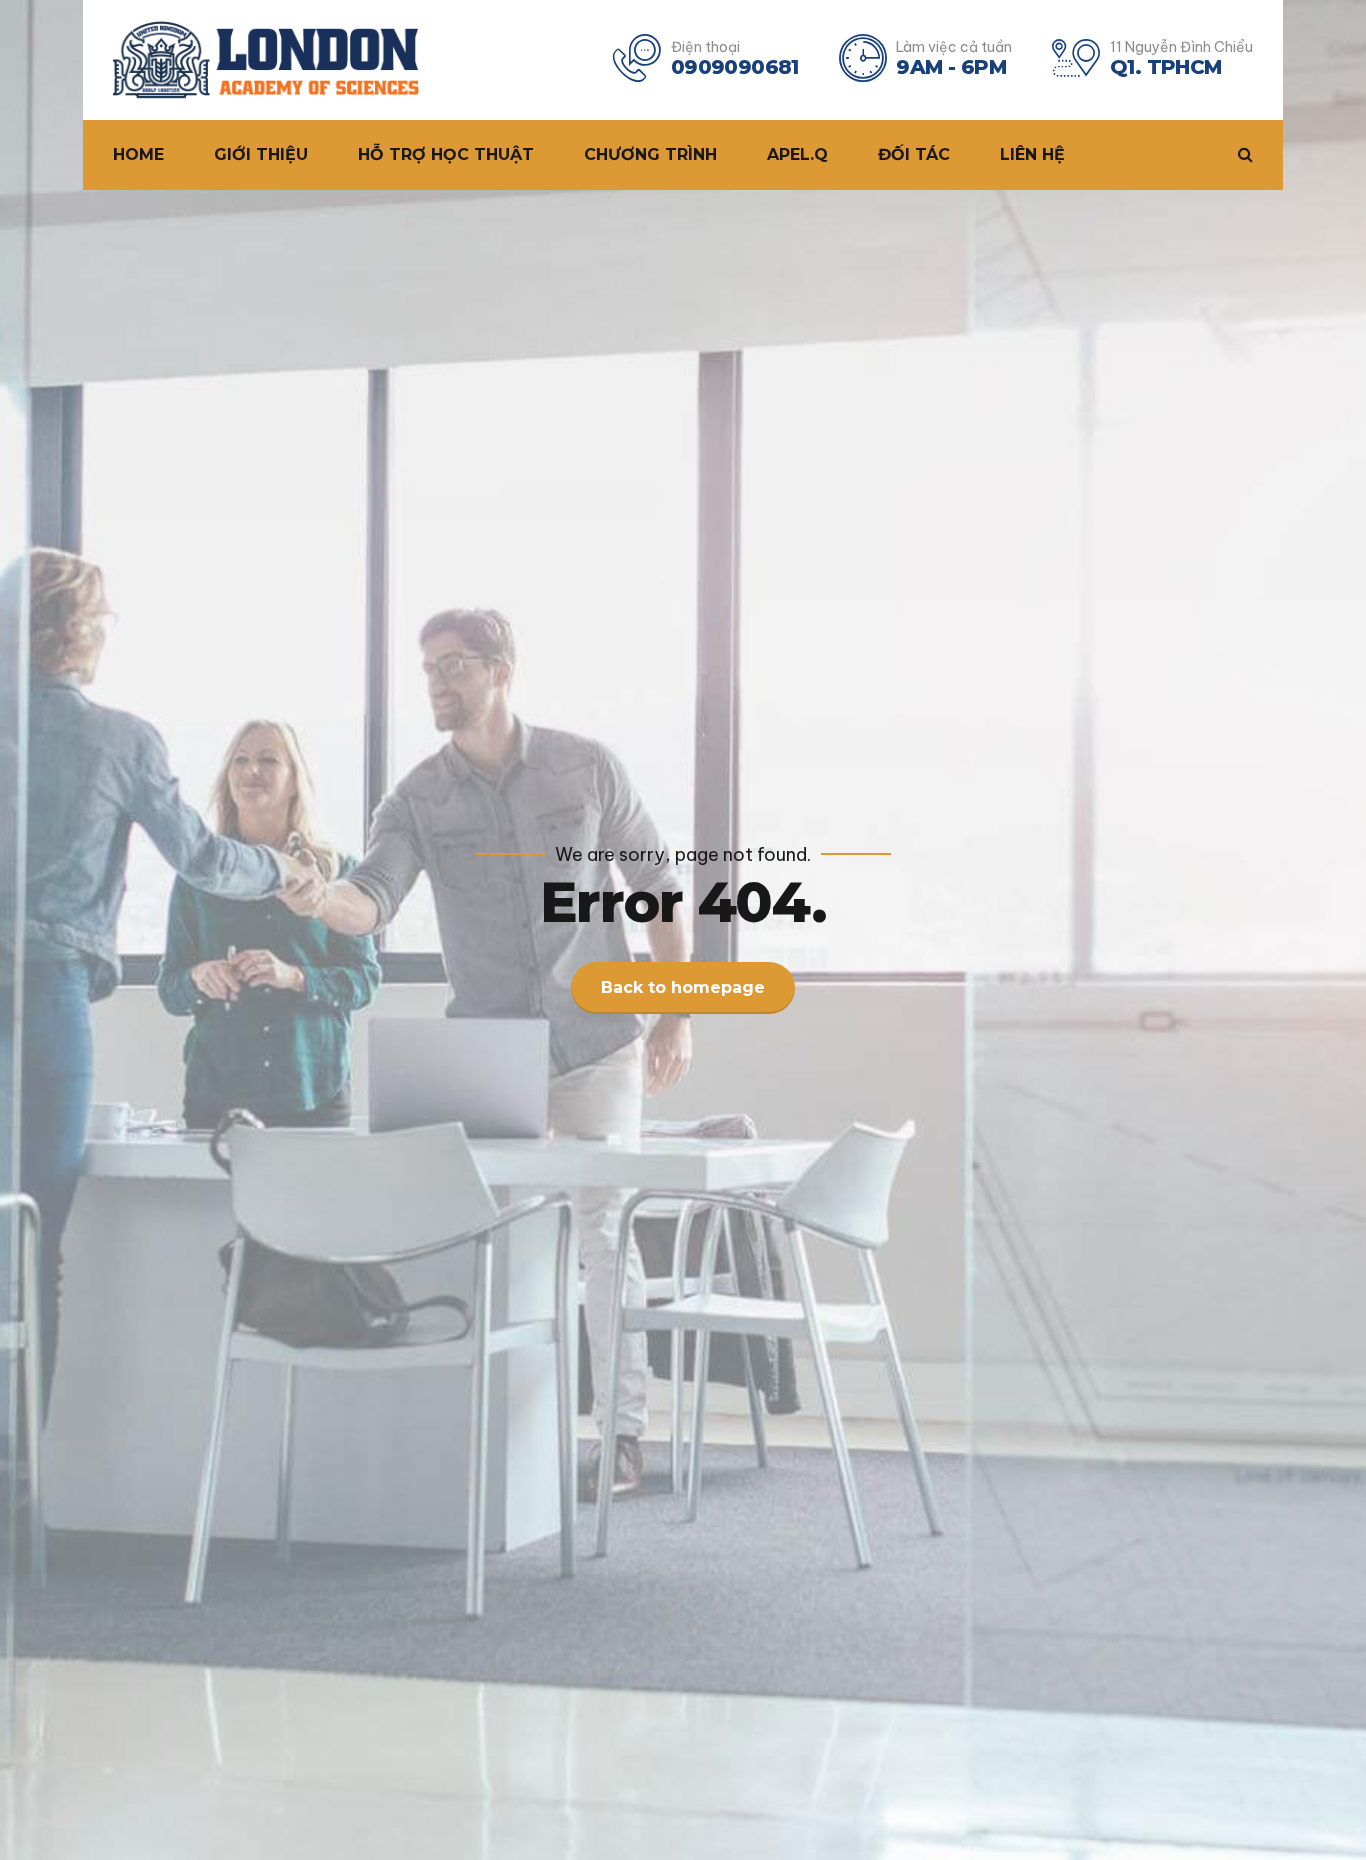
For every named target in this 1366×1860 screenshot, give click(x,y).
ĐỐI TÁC (914, 154)
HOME (138, 154)
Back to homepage (683, 987)
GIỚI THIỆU (261, 154)
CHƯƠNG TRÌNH (650, 154)
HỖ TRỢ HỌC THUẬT (446, 154)
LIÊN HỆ (1032, 154)
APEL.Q (797, 154)
